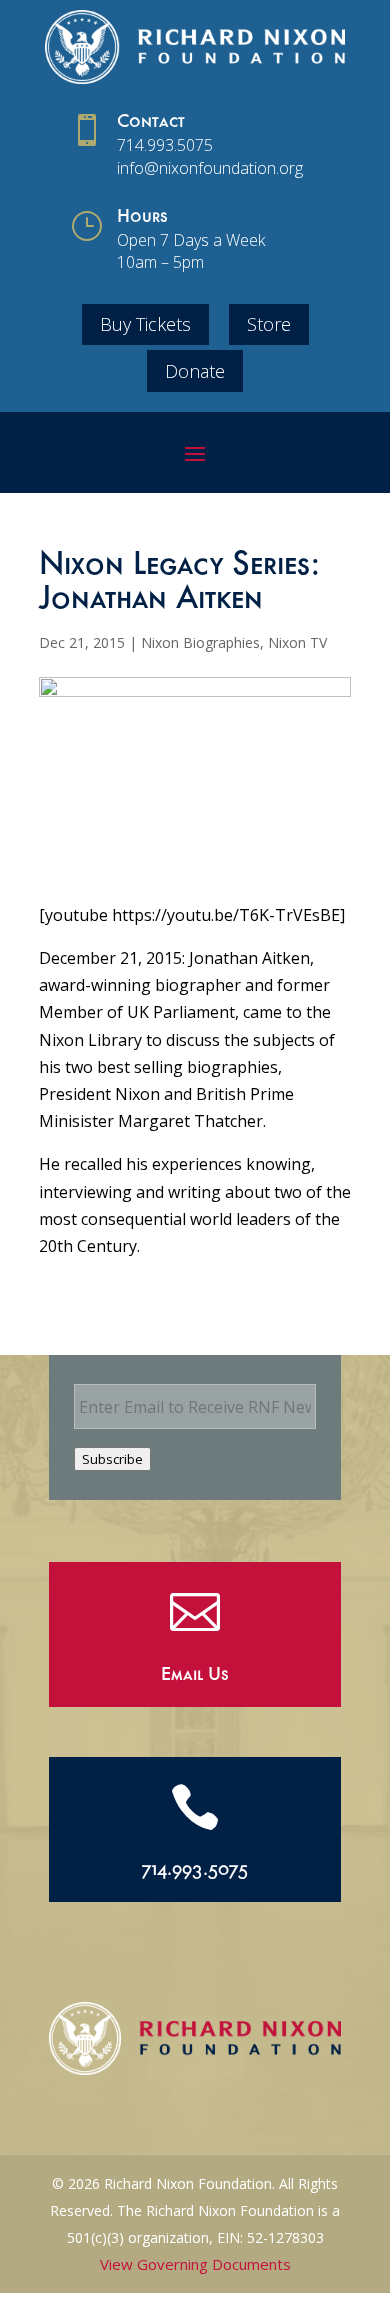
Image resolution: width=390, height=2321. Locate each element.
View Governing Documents (195, 2264)
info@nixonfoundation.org (210, 168)
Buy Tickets (145, 324)
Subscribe (112, 1459)
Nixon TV (297, 642)
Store (269, 324)
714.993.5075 (165, 145)
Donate (195, 371)
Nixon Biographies (200, 642)
